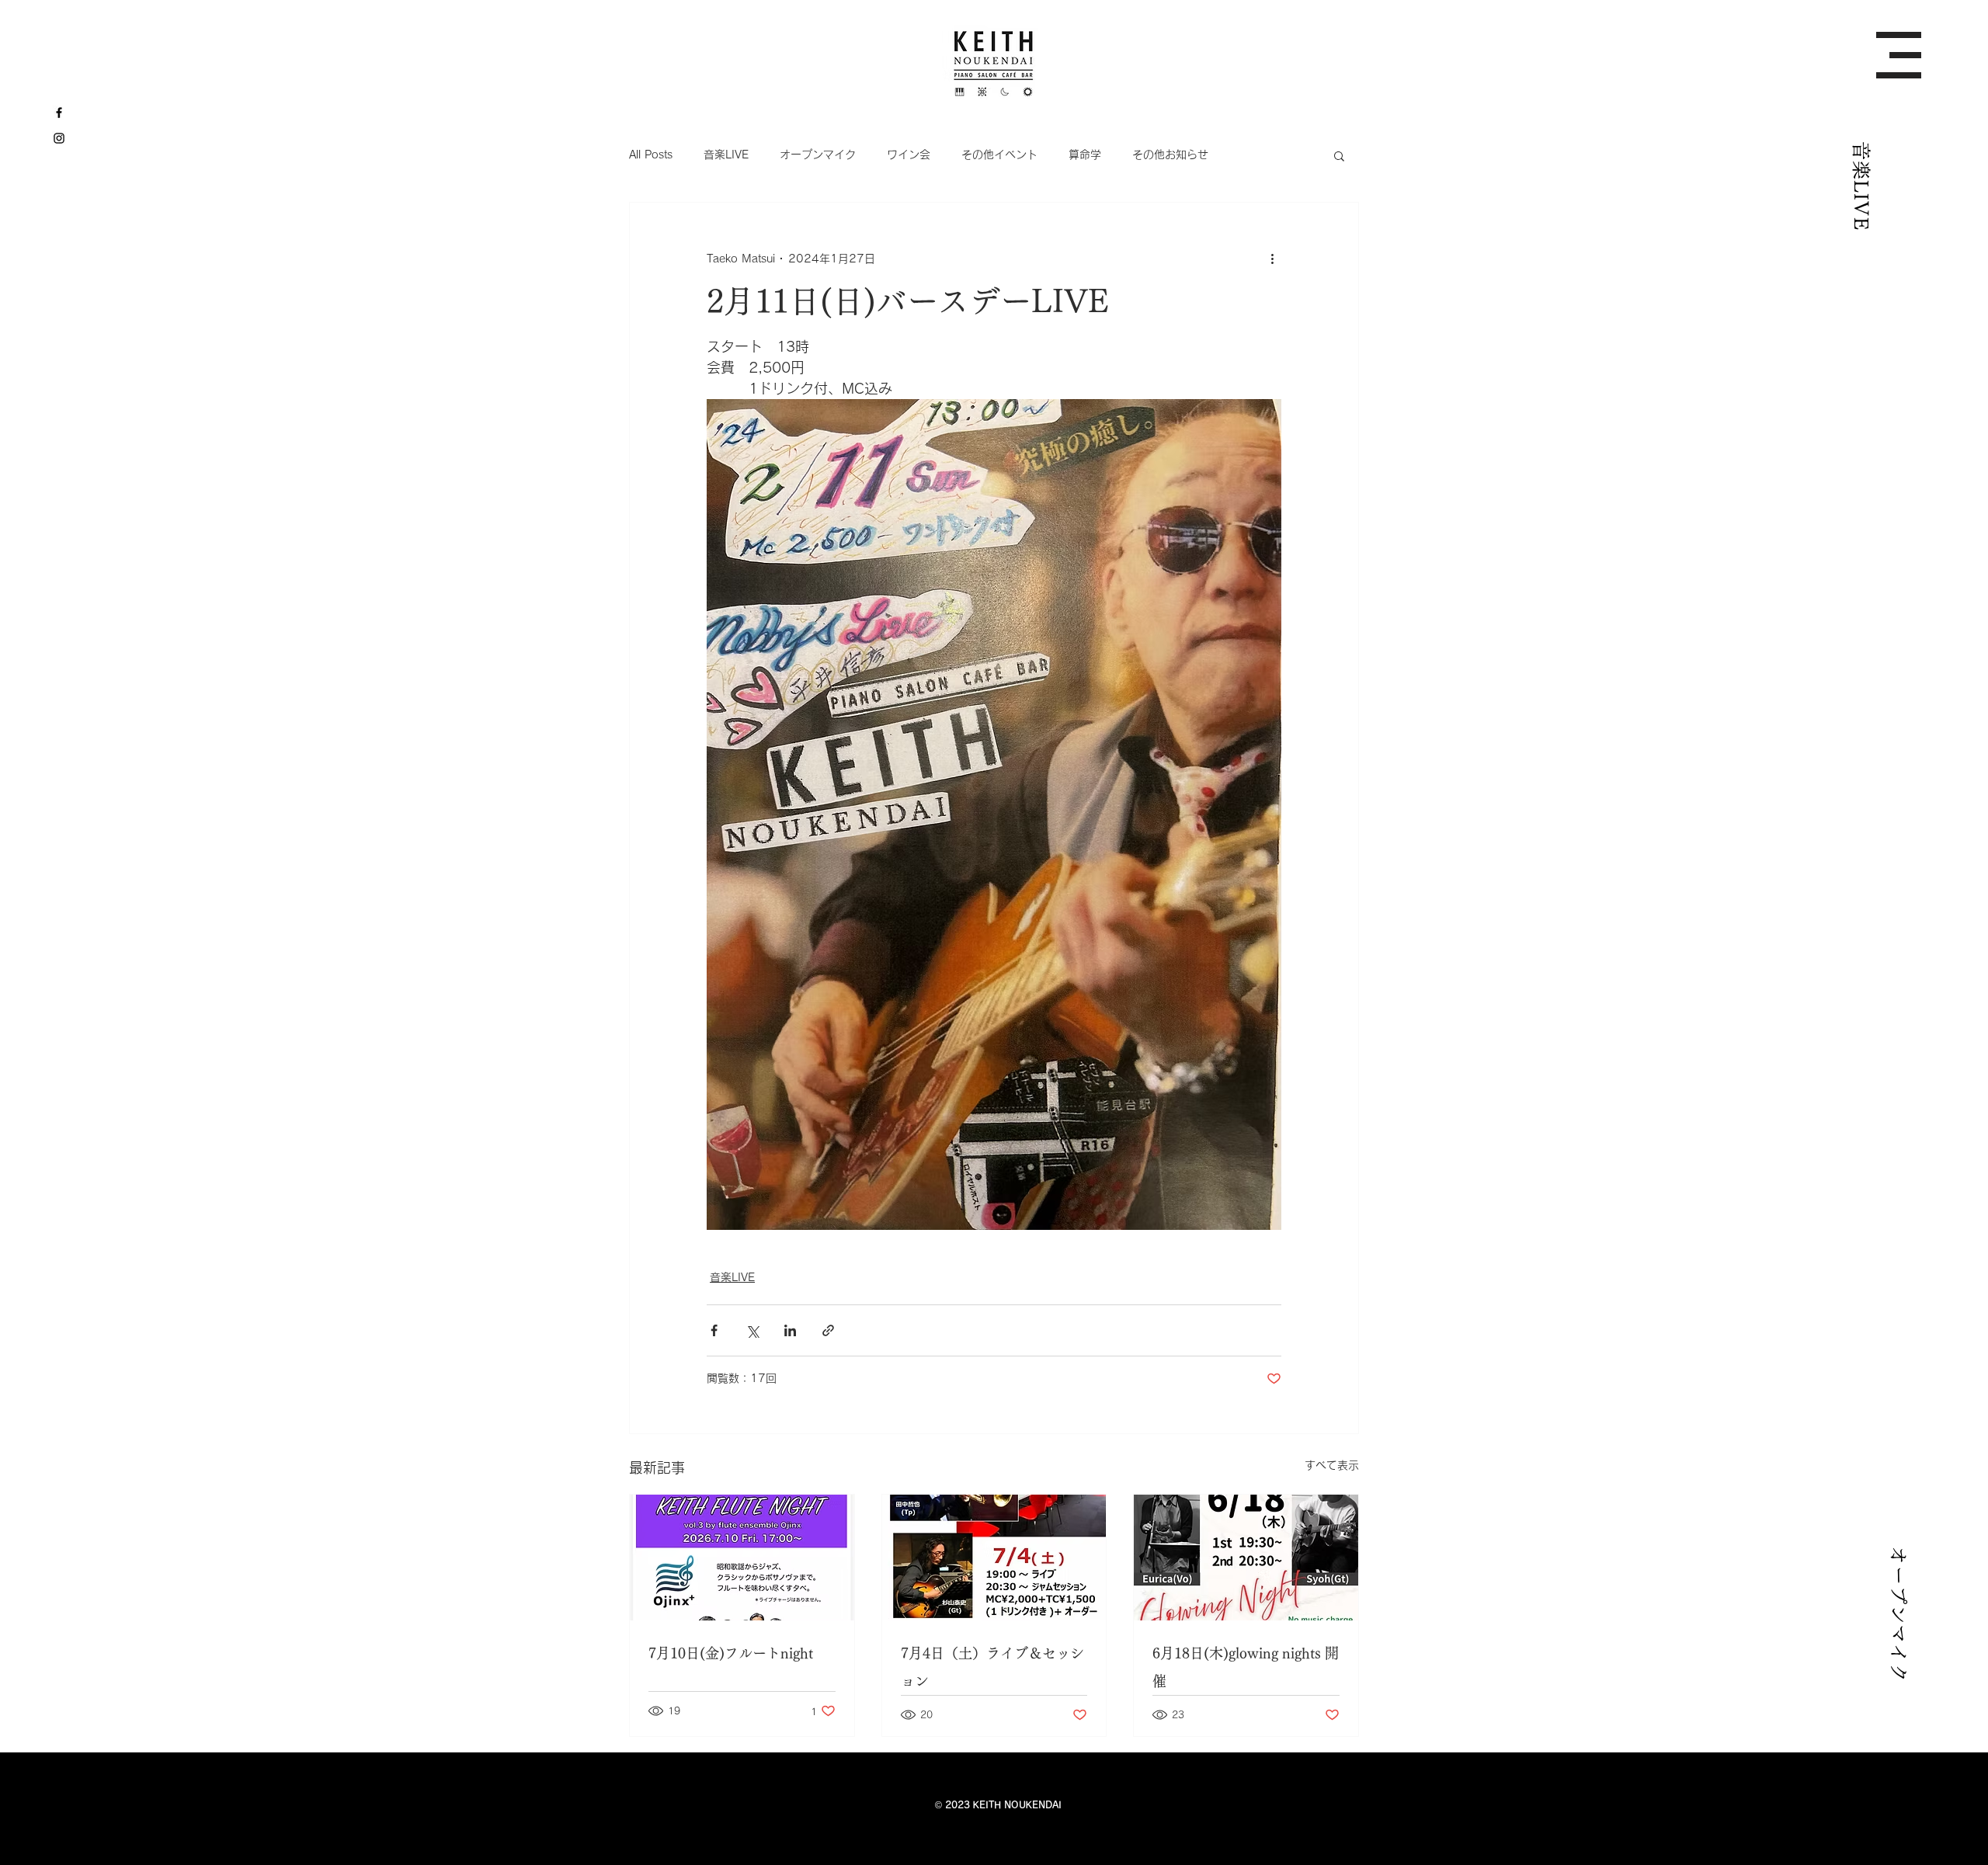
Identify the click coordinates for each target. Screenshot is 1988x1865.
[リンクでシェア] (828, 1330)
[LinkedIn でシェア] (790, 1330)
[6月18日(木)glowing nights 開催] (1246, 1558)
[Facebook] (59, 113)
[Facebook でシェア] (714, 1330)
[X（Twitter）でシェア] (752, 1330)
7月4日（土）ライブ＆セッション (992, 1667)
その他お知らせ (1170, 155)
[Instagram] (59, 138)
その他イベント (999, 155)
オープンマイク (818, 155)
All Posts (651, 155)
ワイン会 (909, 155)
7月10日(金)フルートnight (731, 1653)
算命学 (1085, 155)
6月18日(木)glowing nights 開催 (1246, 1667)
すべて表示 (1332, 1465)
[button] (1899, 55)
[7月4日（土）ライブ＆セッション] (994, 1558)
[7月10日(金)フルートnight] (742, 1558)
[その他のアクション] (1272, 259)
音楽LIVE (726, 155)
